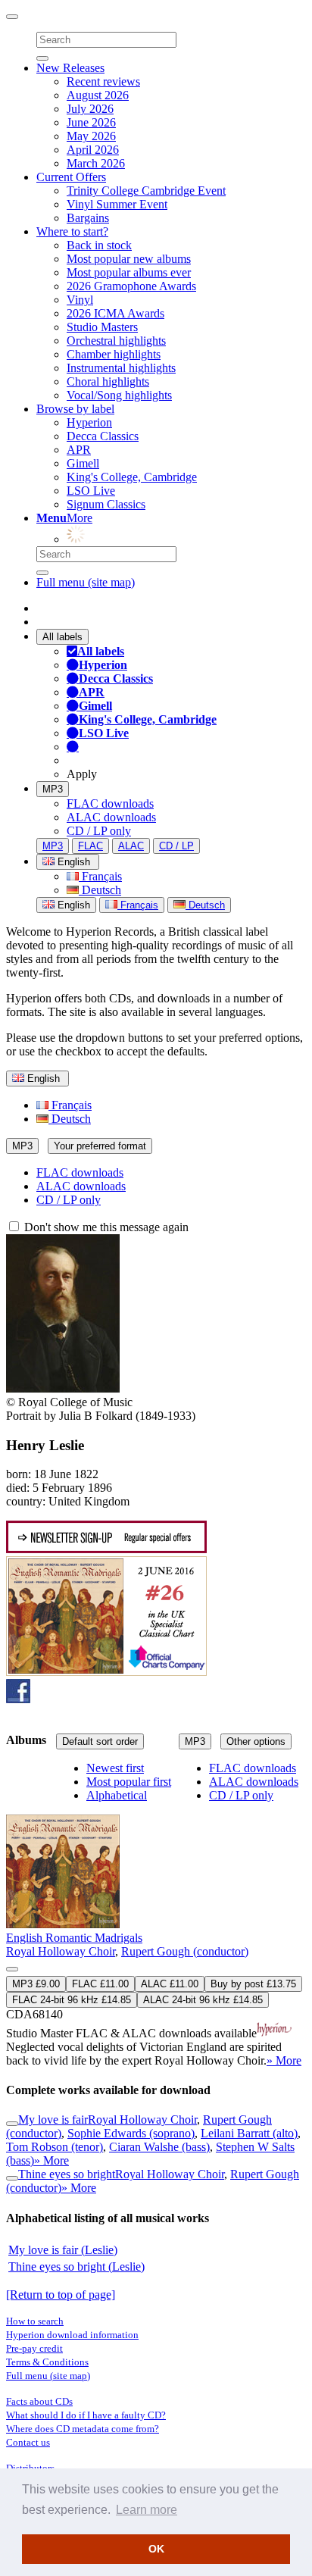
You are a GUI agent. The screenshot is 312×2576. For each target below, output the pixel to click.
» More (284, 2060)
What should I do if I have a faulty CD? (86, 2415)
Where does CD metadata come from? (83, 2429)
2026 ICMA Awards (115, 313)
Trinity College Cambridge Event (146, 191)
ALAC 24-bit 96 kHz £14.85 (203, 2000)
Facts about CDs (39, 2401)
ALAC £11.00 (170, 1984)
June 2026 (91, 122)
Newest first (115, 1768)
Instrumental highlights (121, 368)
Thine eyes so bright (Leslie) (76, 2267)
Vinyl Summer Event (117, 204)
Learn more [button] (147, 2510)
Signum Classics (106, 504)
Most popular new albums (129, 259)
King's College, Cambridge (132, 477)
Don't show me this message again (105, 1227)
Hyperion (89, 422)
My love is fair (53, 2120)
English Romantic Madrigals (74, 1938)
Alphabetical (117, 1795)
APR (79, 450)
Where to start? (72, 231)
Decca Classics (103, 436)
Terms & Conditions (47, 2362)
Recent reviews (103, 81)
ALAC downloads (111, 817)
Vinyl (80, 300)
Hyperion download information (72, 2335)
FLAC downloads (110, 803)
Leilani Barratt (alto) (249, 2133)
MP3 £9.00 (36, 1984)
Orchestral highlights (116, 341)
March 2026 (96, 163)
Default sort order (100, 1741)
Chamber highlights (114, 354)
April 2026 (93, 150)
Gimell (83, 463)
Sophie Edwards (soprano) (131, 2133)
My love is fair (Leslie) (63, 2250)
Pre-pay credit (34, 2348)
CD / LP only (99, 831)
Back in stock (99, 245)
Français (100, 876)
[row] (156, 1915)
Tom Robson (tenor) (55, 2147)
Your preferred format (100, 1146)
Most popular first (129, 1782)
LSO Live (91, 491)
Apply (82, 774)
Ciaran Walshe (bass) (159, 2147)
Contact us (28, 2442)
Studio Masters (102, 327)
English (72, 905)
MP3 (53, 789)
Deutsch (100, 890)
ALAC (131, 846)
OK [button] (156, 2549)
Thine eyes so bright (67, 2174)
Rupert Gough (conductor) (185, 1951)
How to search (35, 2321)
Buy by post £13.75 (253, 1984)
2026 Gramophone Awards (131, 286)
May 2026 (91, 136)
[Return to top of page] (61, 2295)
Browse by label (75, 409)
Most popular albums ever (129, 272)
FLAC (90, 846)
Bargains (88, 218)
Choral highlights (108, 381)
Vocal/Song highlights (119, 395)
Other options (256, 1741)
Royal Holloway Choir (61, 1951)
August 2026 (98, 95)
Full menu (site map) (86, 582)
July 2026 (90, 109)
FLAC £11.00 (100, 1984)
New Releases (70, 68)
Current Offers (71, 177)
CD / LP (176, 846)
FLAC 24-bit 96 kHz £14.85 (72, 2000)
